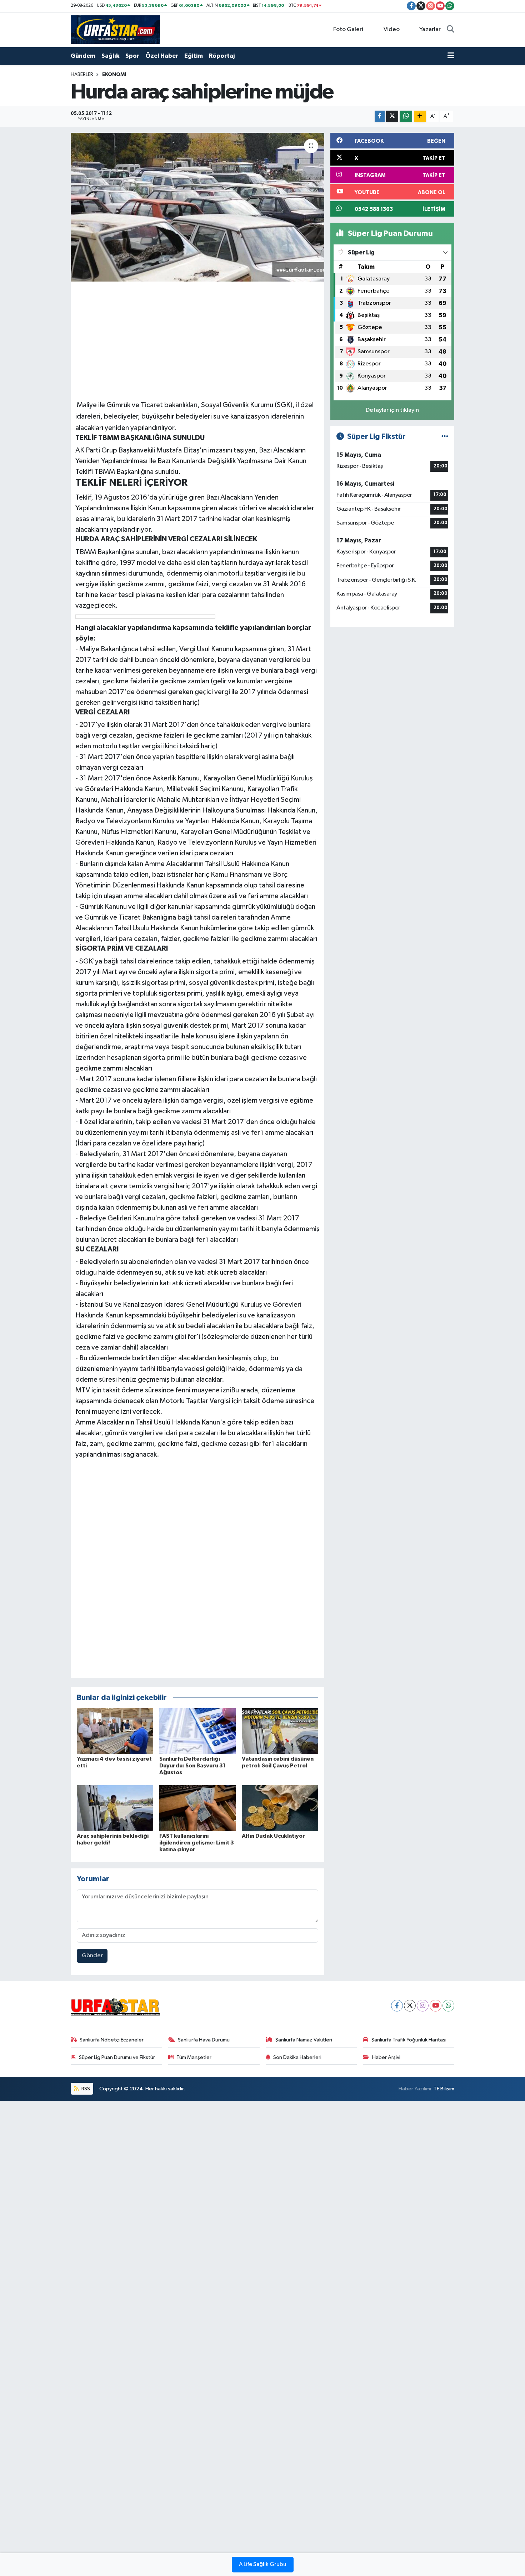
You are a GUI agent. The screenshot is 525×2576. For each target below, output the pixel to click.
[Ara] (451, 30)
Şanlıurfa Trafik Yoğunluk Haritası (409, 2040)
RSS (85, 2089)
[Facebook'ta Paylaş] (380, 117)
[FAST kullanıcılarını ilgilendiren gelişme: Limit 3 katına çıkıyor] (197, 1808)
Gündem (83, 56)
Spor (132, 56)
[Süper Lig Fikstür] (445, 437)
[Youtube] (436, 2006)
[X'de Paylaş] (392, 117)
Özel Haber (162, 56)
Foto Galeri (348, 29)
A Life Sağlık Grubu (263, 2565)
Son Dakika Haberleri (297, 2057)
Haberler (82, 75)
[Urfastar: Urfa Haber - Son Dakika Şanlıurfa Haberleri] (115, 29)
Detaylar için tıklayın (392, 410)
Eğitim (194, 56)
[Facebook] (397, 2006)
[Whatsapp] (448, 2006)
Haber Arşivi (386, 2057)
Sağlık (110, 56)
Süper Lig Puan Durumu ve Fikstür (117, 2057)
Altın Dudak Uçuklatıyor (273, 1836)
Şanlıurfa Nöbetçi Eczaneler (112, 2040)
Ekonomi (114, 75)
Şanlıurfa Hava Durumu (204, 2040)
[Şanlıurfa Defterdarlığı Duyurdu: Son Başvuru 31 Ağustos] (197, 1731)
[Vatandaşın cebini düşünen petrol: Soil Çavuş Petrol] (280, 1731)
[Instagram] (423, 2006)
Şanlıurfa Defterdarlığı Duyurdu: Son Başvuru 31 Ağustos (192, 1766)
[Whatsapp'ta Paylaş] (406, 117)
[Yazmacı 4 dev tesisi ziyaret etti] (115, 1731)
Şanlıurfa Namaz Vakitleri (304, 2040)
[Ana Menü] (451, 56)
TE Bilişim (444, 2089)
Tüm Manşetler (194, 2057)
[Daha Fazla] (420, 117)
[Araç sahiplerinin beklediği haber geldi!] (115, 1808)
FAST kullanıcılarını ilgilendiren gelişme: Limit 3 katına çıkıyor (197, 1843)
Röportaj (222, 56)
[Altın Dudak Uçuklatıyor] (280, 1808)
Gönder (92, 1956)
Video (392, 29)
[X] (410, 2006)
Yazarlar (430, 29)
